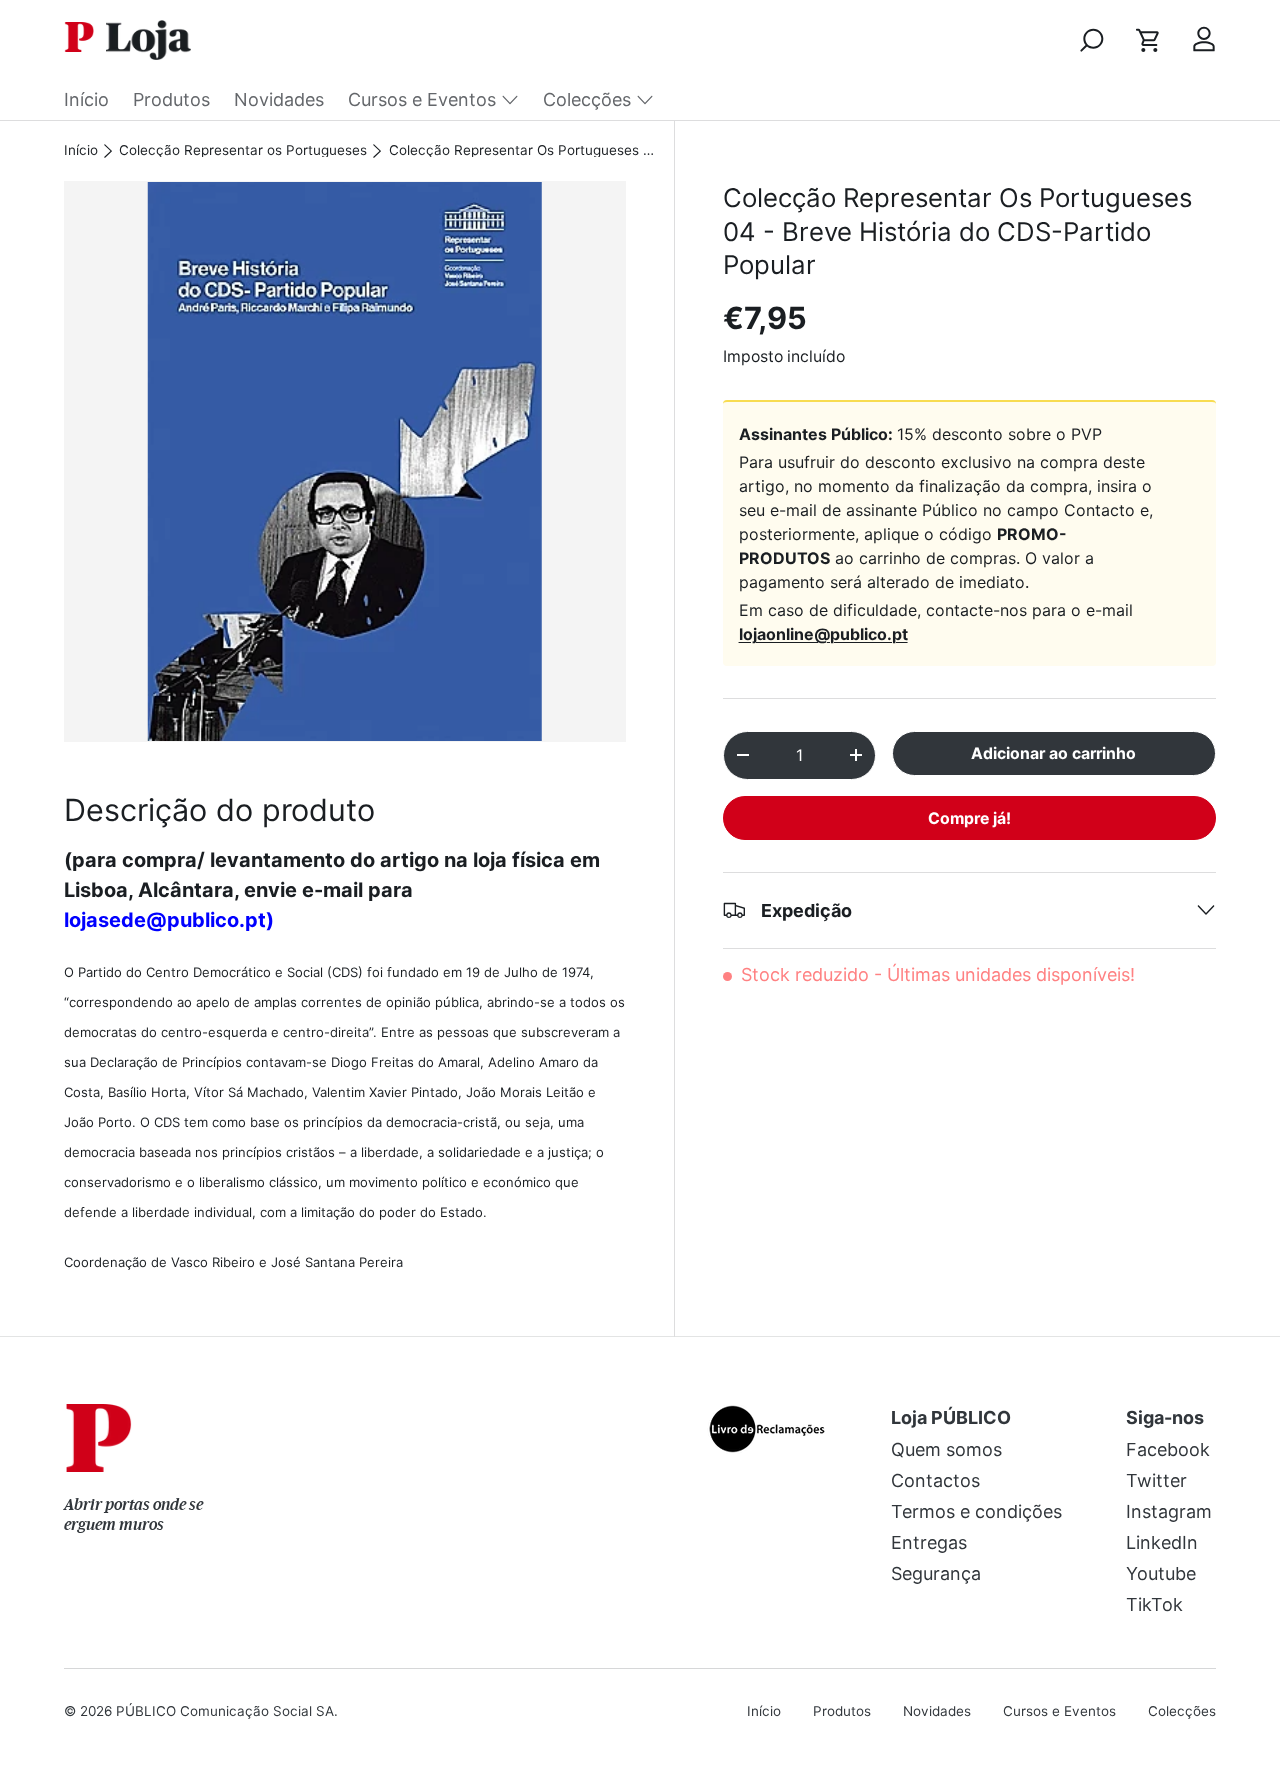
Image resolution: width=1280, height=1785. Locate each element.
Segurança (936, 1573)
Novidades (279, 99)
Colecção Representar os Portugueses (243, 151)
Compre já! (969, 817)
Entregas (929, 1542)
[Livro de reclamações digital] (767, 1417)
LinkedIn (1162, 1542)
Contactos (935, 1480)
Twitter (1156, 1480)
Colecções (587, 99)
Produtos (171, 99)
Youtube (1161, 1573)
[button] (1148, 40)
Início (86, 99)
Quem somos (946, 1449)
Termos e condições (976, 1511)
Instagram (1169, 1511)
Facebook (1168, 1449)
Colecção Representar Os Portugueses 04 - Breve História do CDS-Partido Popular (524, 151)
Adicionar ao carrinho (1053, 753)
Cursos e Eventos (422, 99)
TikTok (1154, 1604)
